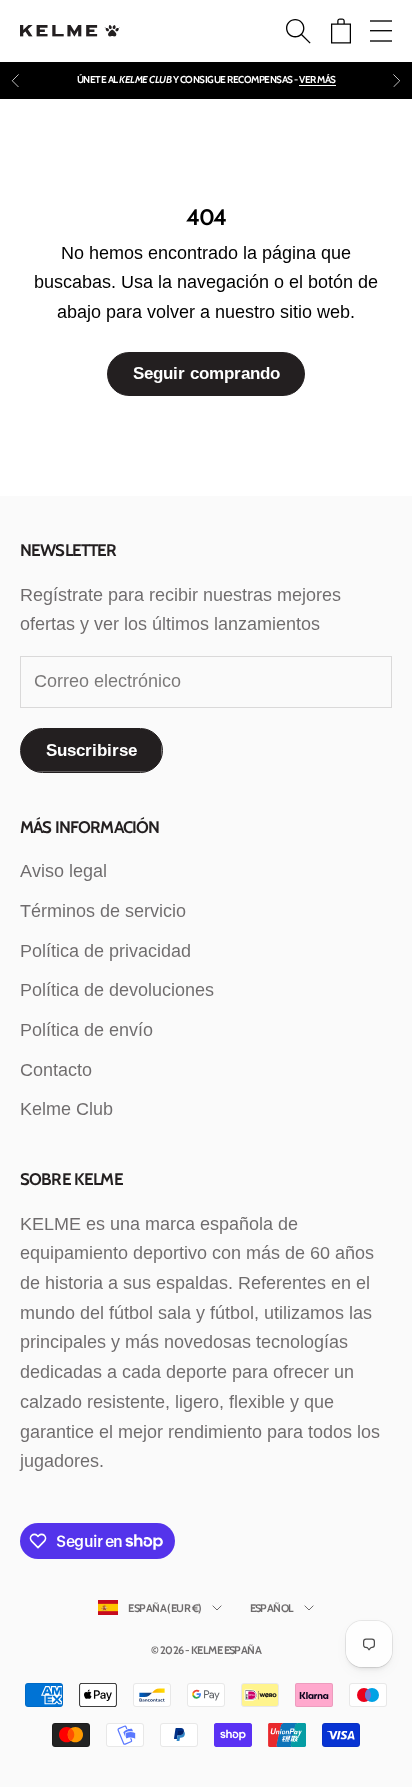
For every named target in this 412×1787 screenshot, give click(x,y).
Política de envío (86, 1030)
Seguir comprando (206, 373)
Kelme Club (66, 1109)
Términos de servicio (103, 911)
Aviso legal (63, 871)
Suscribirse (91, 750)
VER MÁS (317, 79)
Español (272, 1608)
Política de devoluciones (117, 990)
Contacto (56, 1070)
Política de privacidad (105, 951)
